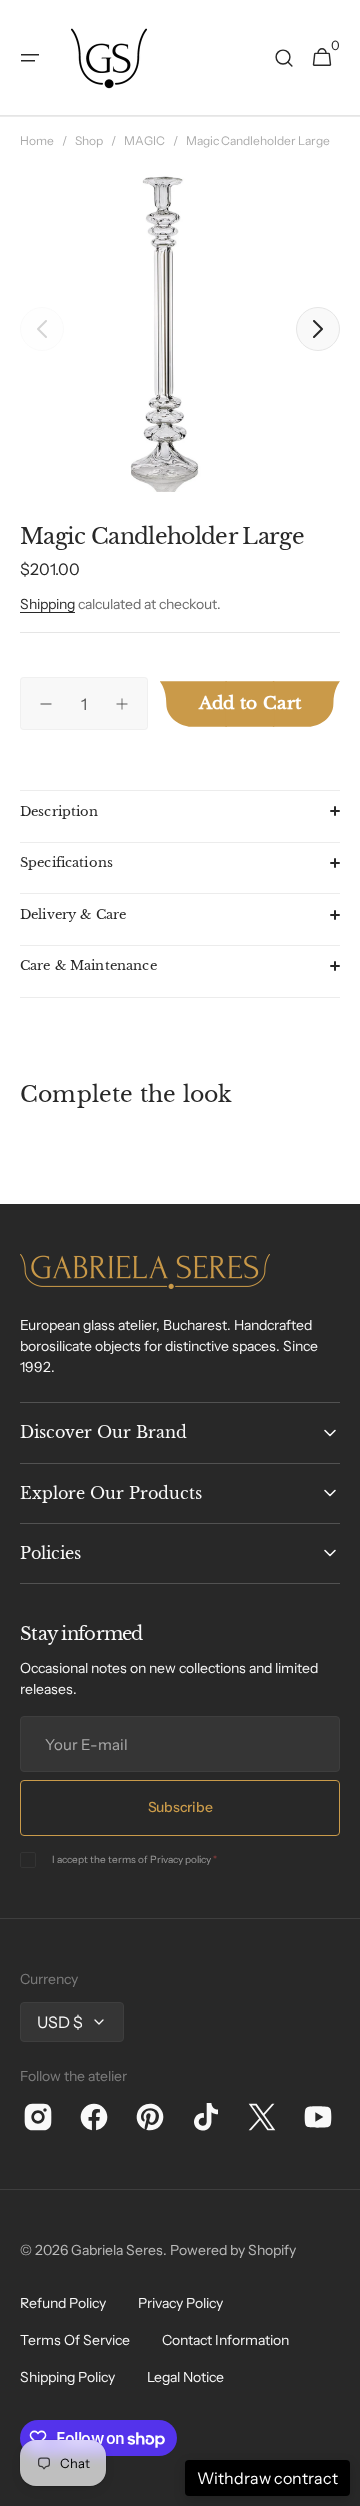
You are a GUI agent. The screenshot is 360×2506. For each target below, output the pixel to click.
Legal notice (185, 2377)
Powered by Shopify (233, 2250)
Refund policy (63, 2303)
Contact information (225, 2340)
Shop (89, 140)
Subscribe (180, 1807)
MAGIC (144, 140)
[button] (30, 58)
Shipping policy (67, 2377)
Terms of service (75, 2340)
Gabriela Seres (117, 2250)
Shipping (47, 604)
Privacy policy (180, 1859)
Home (37, 140)
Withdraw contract (267, 2478)
